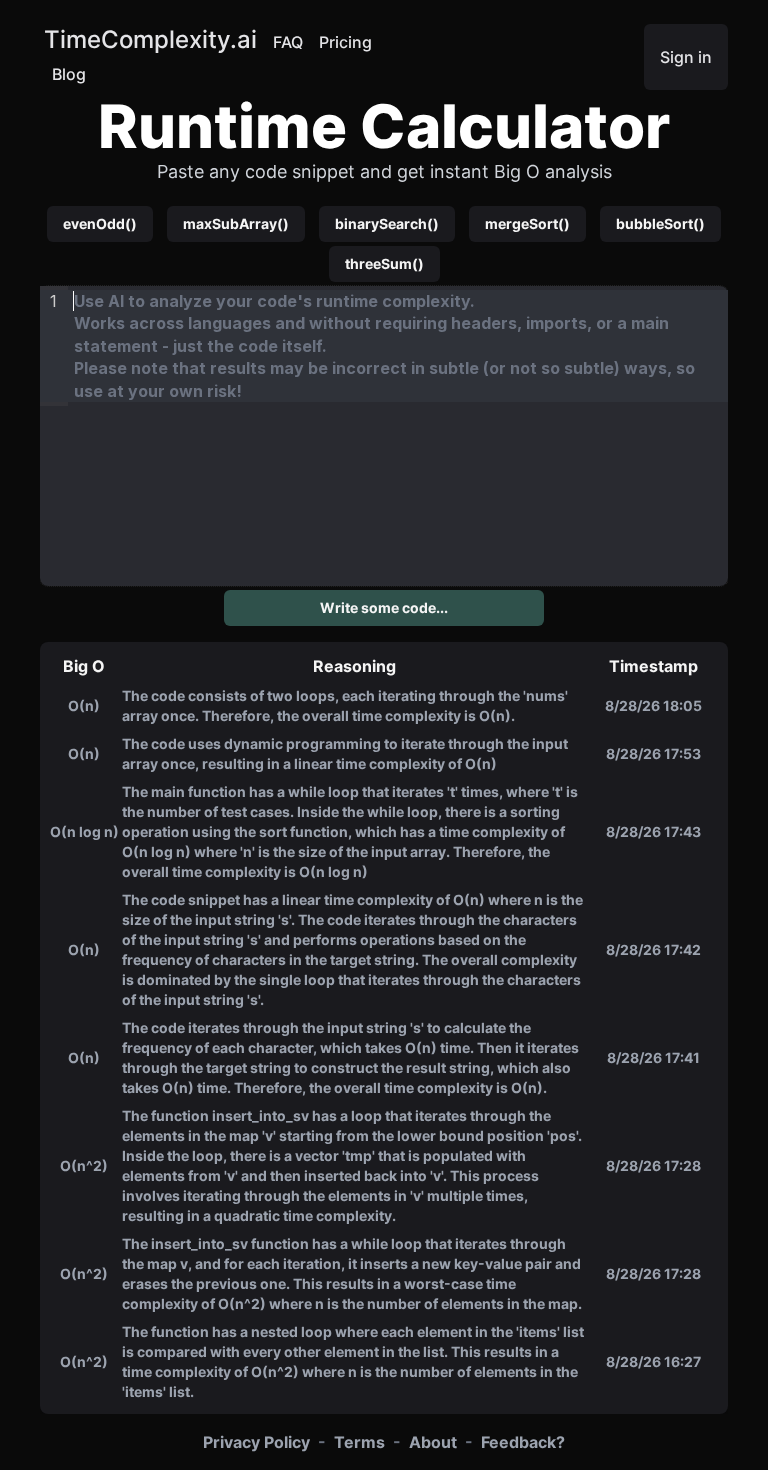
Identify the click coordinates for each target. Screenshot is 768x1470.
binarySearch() (387, 223)
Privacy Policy (256, 1442)
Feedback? (523, 1442)
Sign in (686, 57)
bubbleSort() (660, 223)
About (433, 1442)
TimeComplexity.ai (150, 39)
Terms (359, 1442)
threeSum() (384, 263)
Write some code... (384, 607)
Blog (69, 74)
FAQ (288, 42)
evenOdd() (100, 223)
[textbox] (398, 346)
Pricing (345, 42)
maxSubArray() (236, 223)
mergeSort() (527, 223)
